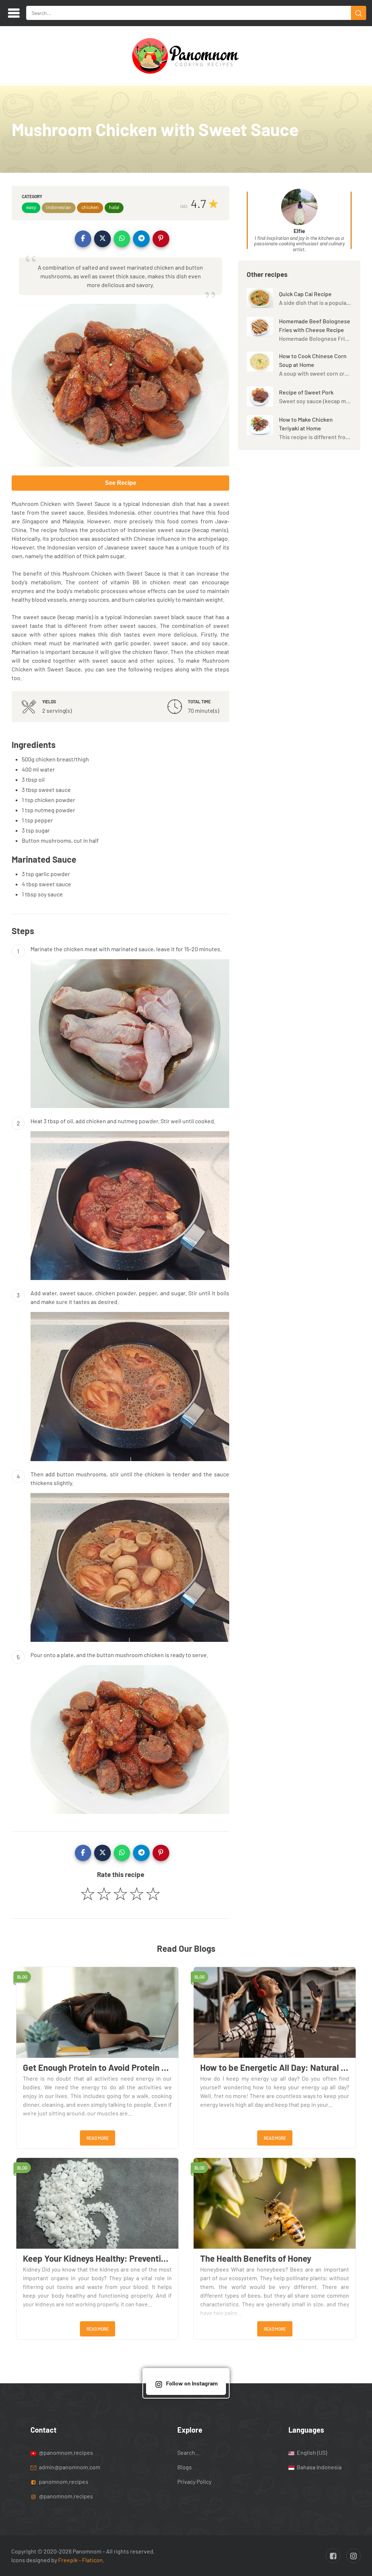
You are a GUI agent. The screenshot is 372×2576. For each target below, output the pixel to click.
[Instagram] (353, 2556)
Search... (188, 2452)
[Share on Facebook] (83, 239)
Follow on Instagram (192, 2383)
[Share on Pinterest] (161, 239)
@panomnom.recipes (65, 2452)
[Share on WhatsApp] (122, 239)
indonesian (59, 207)
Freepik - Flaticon (80, 2560)
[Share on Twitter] (102, 239)
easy (31, 207)
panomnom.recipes (63, 2481)
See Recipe (121, 483)
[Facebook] (333, 2556)
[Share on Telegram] (141, 239)
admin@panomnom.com (70, 2467)
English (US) (311, 2452)
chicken (90, 207)
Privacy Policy (194, 2481)
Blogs (185, 2467)
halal (114, 207)
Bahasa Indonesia (319, 2467)
